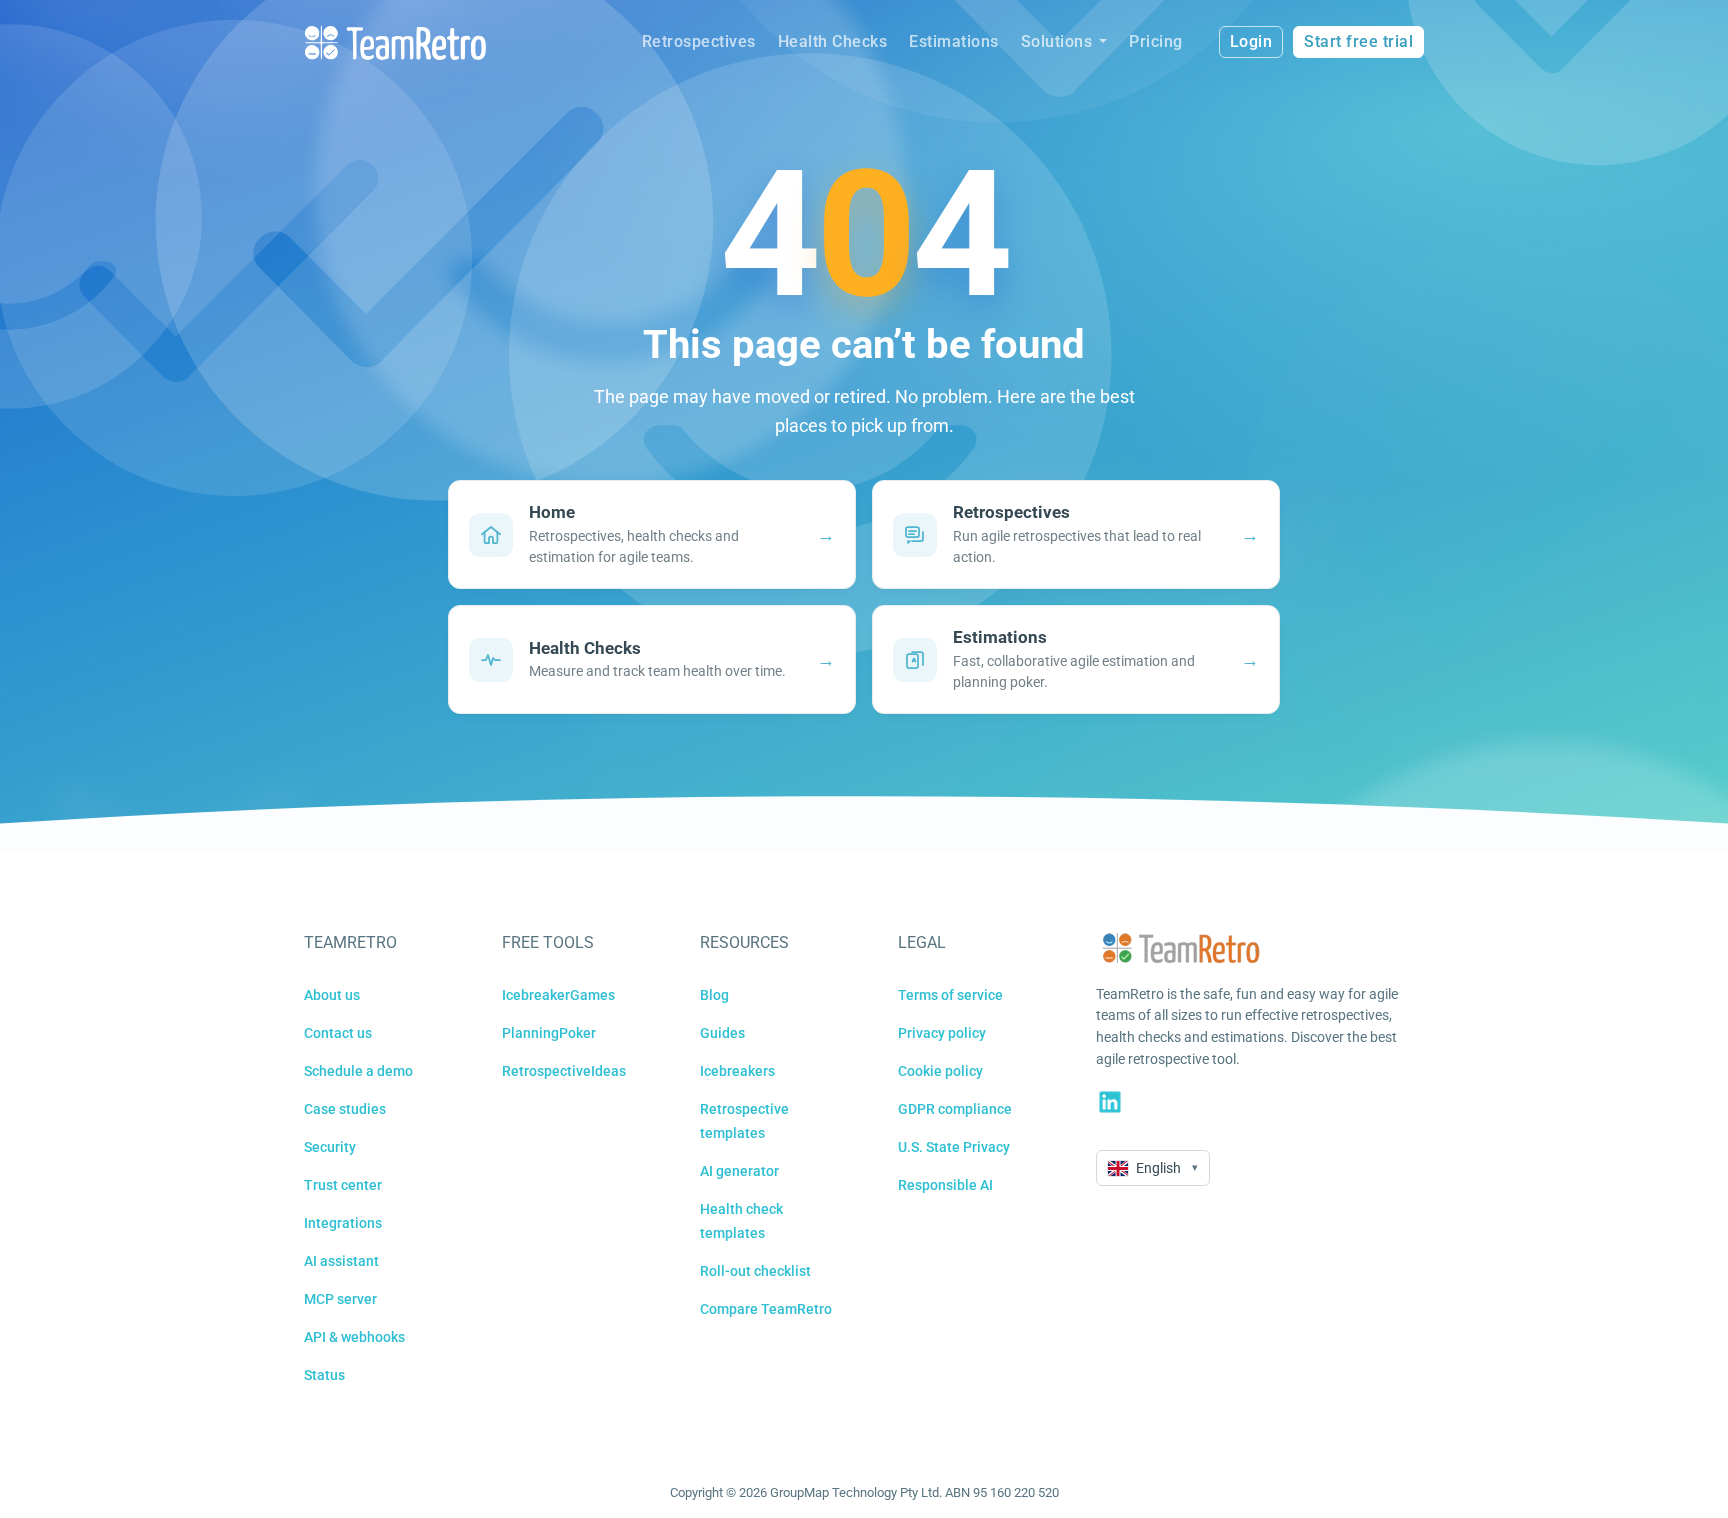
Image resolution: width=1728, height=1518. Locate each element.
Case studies (345, 1109)
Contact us (338, 1033)
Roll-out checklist (755, 1271)
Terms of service (950, 995)
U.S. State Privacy (954, 1147)
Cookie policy (940, 1071)
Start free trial (1358, 41)
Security (330, 1147)
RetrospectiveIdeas (564, 1071)
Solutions (1057, 41)
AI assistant (341, 1261)
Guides (722, 1033)
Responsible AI (945, 1185)
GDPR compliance (955, 1109)
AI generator (739, 1171)
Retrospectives (699, 41)
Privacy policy (942, 1033)
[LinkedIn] (1110, 1102)
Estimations (954, 41)
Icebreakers (737, 1071)
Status (324, 1375)
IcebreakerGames (558, 995)
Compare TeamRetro (766, 1309)
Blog (714, 995)
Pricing (1156, 41)
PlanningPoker (549, 1033)
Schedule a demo (358, 1071)
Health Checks (833, 41)
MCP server (340, 1299)
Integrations (343, 1223)
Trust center (343, 1185)
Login (1251, 41)
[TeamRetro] (395, 42)
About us (332, 995)
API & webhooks (354, 1337)
